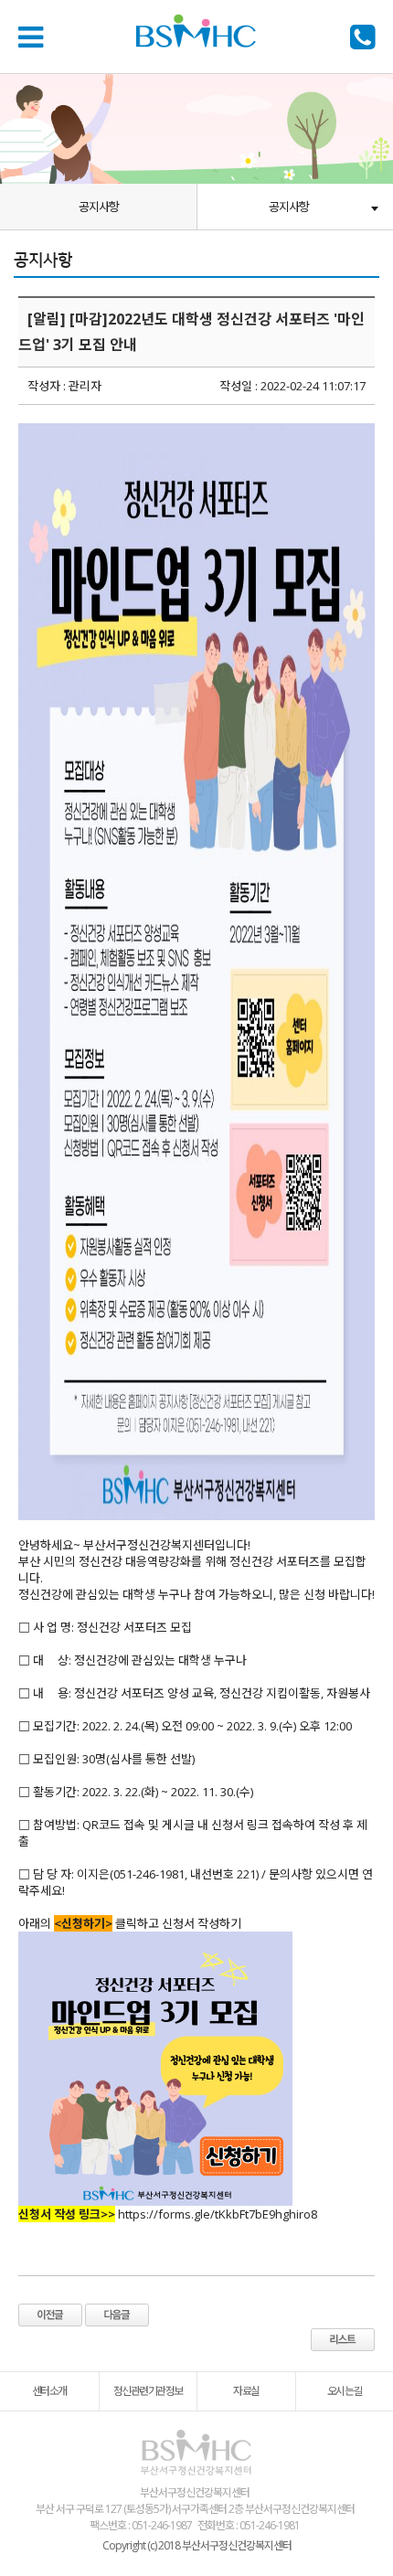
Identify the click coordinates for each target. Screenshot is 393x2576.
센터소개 (49, 2391)
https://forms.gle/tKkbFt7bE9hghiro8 (218, 2214)
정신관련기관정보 (148, 2391)
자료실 (246, 2391)
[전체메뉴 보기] (34, 36)
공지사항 (99, 207)
